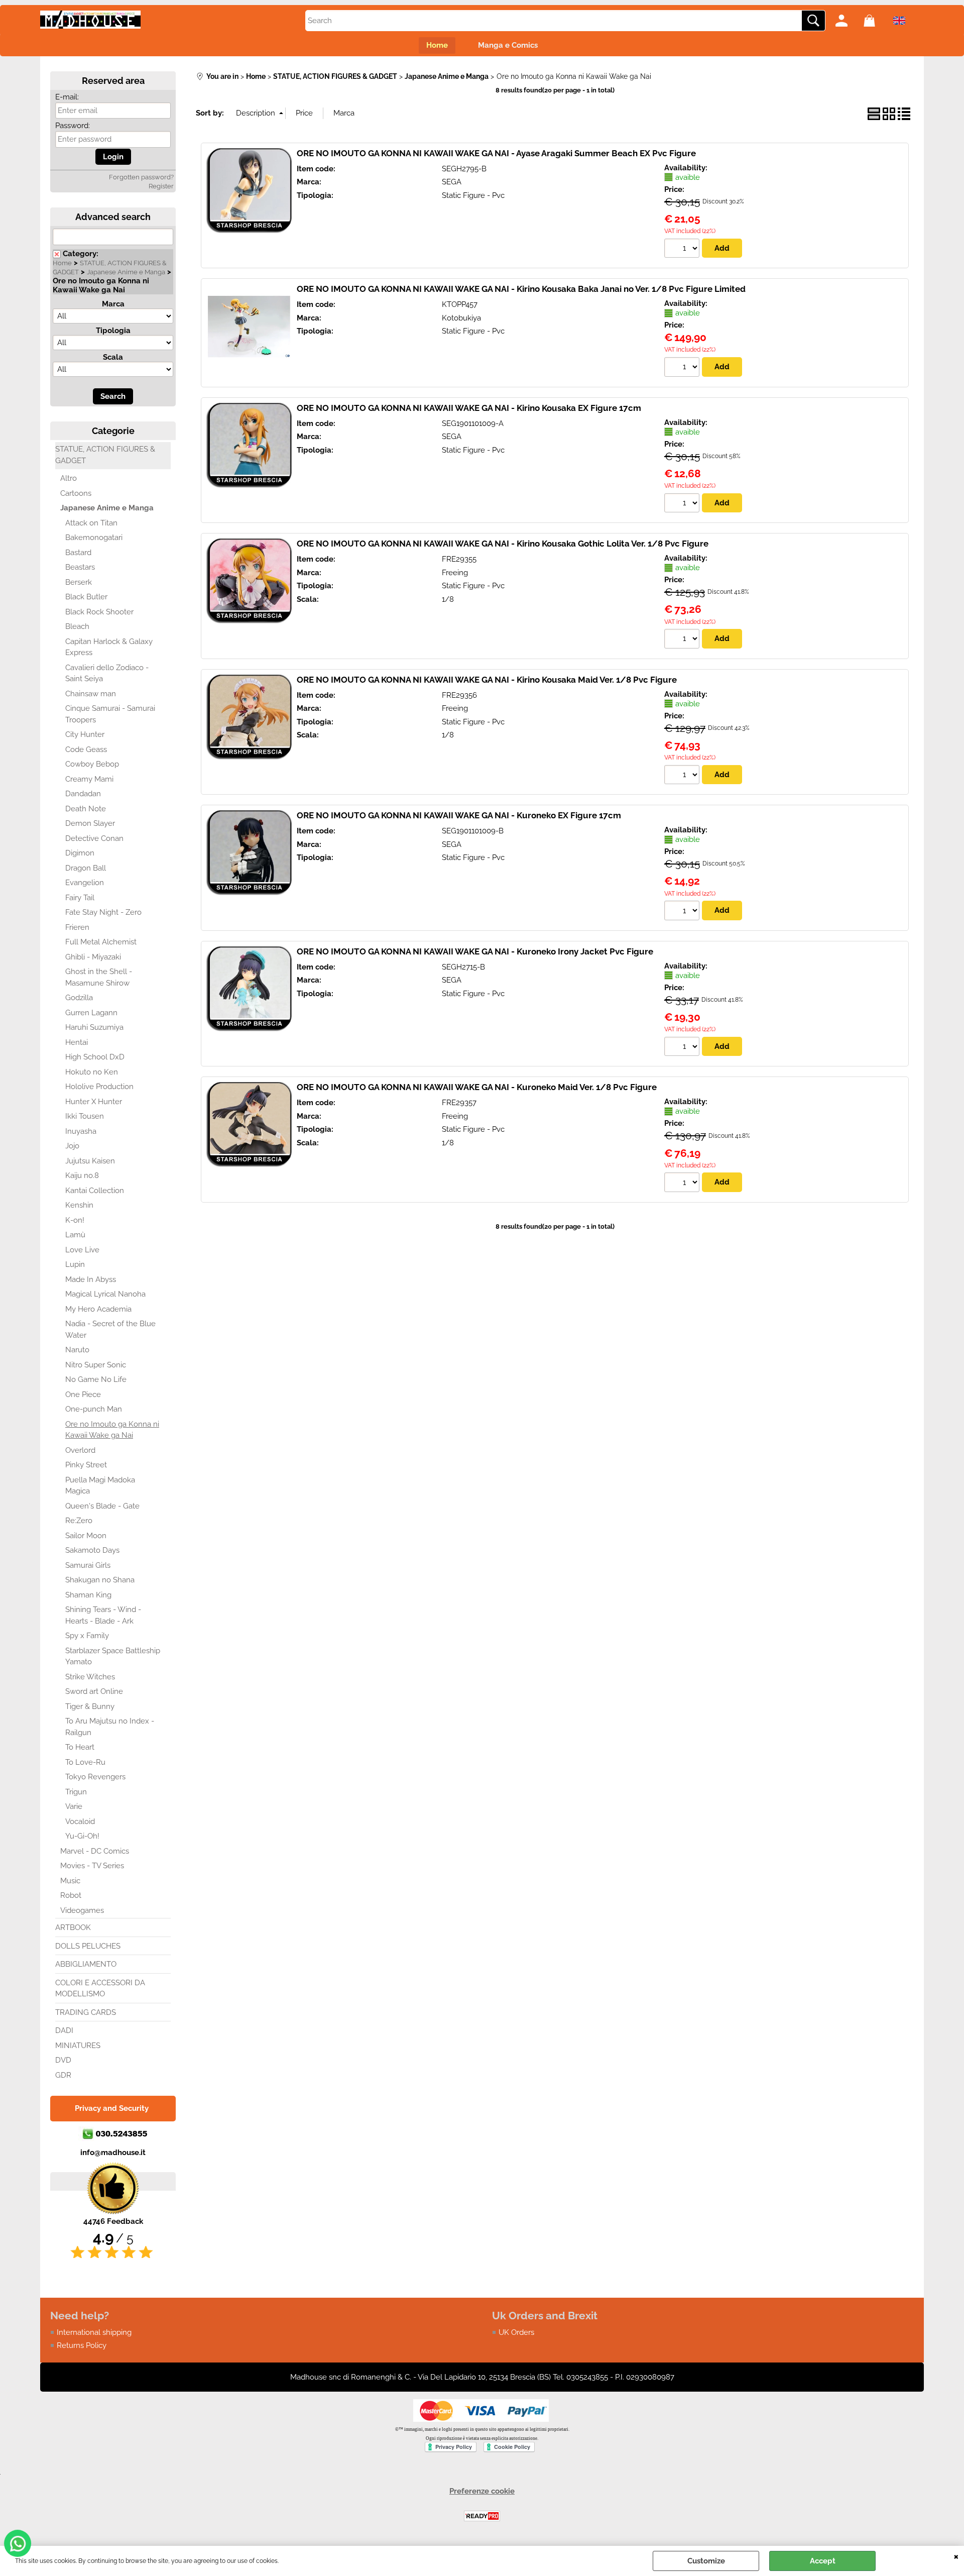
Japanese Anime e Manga (126, 272)
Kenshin (79, 1205)
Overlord (80, 1450)
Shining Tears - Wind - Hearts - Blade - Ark (103, 1615)
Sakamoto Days (92, 1550)
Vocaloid (80, 1821)
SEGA (452, 182)
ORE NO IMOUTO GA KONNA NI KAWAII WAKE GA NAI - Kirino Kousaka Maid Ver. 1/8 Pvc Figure (487, 680)
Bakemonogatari (94, 538)
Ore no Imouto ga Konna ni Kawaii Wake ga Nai (112, 1430)
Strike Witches (90, 1677)
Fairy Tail (80, 898)
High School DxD (95, 1057)
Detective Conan (94, 838)
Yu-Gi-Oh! (82, 1836)
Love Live (82, 1250)
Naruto (77, 1350)
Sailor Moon (86, 1536)
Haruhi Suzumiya (94, 1027)
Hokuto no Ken (92, 1072)
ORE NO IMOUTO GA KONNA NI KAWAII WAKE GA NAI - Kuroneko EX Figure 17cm (459, 815)
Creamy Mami (89, 779)
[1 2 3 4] (683, 776)
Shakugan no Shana (100, 1580)
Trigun (76, 1792)
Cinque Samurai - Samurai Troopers (110, 714)
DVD (63, 2060)
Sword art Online (94, 1691)
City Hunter (85, 734)
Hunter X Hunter (94, 1102)
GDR (63, 2075)
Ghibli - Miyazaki (93, 957)
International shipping (94, 2332)
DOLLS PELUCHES (88, 1946)
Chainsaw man (91, 694)
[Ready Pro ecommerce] (482, 2516)
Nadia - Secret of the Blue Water (110, 1329)
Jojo (72, 1146)
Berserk (79, 582)
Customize (706, 2561)
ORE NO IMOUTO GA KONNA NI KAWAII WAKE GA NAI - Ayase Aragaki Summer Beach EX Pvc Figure (496, 153)
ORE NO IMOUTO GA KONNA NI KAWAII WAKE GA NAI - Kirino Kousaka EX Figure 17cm (469, 408)
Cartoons (76, 493)
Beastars (80, 567)
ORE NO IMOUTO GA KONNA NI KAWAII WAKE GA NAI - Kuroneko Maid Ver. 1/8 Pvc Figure (477, 1087)
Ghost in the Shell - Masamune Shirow (99, 977)
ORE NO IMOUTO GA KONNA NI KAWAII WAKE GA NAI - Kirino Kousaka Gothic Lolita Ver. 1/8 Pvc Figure (503, 544)
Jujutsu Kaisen (90, 1161)
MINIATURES (78, 2046)
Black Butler (86, 597)
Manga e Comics (508, 45)
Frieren (77, 927)
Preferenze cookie (482, 2491)
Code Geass (86, 749)
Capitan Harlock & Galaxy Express (109, 647)
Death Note (86, 809)
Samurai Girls (88, 1565)
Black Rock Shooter (99, 612)
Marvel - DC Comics (95, 1851)
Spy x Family (87, 1636)
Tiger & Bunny (90, 1706)
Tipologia (113, 331)
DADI (64, 2030)
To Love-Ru (85, 1762)
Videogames (82, 1910)
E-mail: (67, 97)
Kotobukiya (461, 318)
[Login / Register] (847, 21)
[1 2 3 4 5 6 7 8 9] (683, 504)
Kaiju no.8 (82, 1175)
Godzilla (79, 998)
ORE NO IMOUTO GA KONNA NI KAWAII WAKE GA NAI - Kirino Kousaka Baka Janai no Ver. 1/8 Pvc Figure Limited (521, 289)
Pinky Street (86, 1465)
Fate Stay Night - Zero (103, 912)
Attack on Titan (91, 523)
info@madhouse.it (113, 2153)
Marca (113, 304)
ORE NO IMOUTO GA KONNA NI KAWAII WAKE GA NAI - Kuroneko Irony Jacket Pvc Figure (475, 951)
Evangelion (85, 883)
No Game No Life (96, 1379)
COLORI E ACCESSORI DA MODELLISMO (100, 1989)
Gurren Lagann (91, 1013)
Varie (74, 1806)
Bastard (78, 553)
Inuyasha (81, 1131)
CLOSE (956, 2556)
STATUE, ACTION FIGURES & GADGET (105, 455)
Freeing (455, 573)
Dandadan (83, 794)
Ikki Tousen (85, 1116)
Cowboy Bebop (92, 764)
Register (161, 186)
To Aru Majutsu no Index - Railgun (110, 1727)
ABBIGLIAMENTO (86, 1964)
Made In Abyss (91, 1279)
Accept (823, 2561)
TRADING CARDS (86, 2012)
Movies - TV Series (92, 1866)
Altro (69, 478)
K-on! (75, 1220)
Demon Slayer (90, 823)
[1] (683, 250)
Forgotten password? (141, 177)
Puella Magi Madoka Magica (100, 1486)
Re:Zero (79, 1521)
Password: (73, 126)
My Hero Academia (98, 1309)
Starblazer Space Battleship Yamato (113, 1656)
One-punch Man (94, 1409)
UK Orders (516, 2332)
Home (437, 45)
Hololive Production (99, 1087)
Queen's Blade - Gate (102, 1506)
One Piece (83, 1394)
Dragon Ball (86, 868)
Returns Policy (82, 2345)
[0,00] (875, 21)
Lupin (75, 1264)
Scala (113, 357)
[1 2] (683, 368)
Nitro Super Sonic (96, 1365)
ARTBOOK (73, 1927)
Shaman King (88, 1595)
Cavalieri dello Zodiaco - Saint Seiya (107, 673)
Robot (71, 1895)
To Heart (80, 1747)
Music (70, 1881)
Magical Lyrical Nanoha (105, 1294)
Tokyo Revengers (95, 1777)
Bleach (77, 626)
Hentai (77, 1042)
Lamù (75, 1235)
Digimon (80, 853)
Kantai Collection (95, 1191)
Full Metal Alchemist (101, 942)
